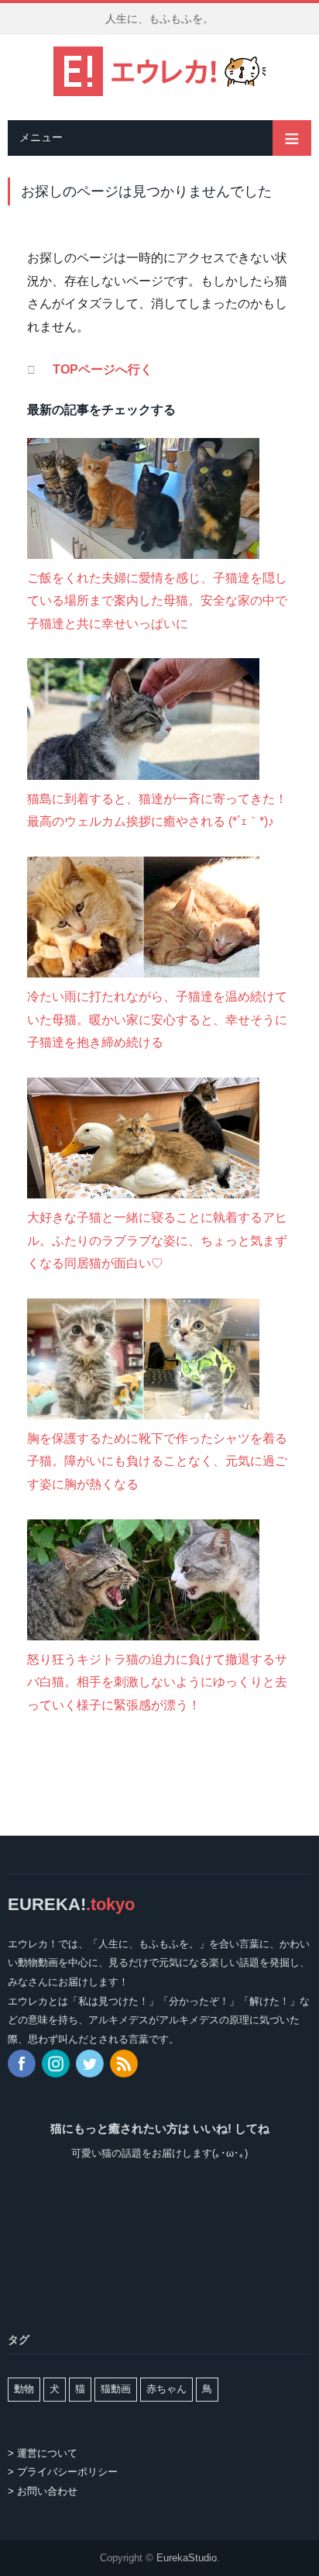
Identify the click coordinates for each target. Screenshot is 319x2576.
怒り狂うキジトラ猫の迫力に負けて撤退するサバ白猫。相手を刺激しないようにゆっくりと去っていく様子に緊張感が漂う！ (157, 1682)
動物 (24, 2389)
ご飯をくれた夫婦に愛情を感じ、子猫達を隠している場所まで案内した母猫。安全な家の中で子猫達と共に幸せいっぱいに (157, 601)
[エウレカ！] (160, 69)
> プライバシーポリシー (63, 2472)
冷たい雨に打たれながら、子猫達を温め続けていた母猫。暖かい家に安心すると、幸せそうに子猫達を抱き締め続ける (157, 1019)
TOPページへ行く (103, 369)
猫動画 (116, 2389)
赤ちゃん (166, 2389)
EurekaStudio (187, 2558)
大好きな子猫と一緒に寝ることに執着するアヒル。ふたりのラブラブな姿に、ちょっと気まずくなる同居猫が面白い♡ (157, 1240)
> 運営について (43, 2453)
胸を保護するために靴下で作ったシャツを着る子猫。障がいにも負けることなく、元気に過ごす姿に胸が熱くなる (157, 1461)
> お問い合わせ (43, 2491)
